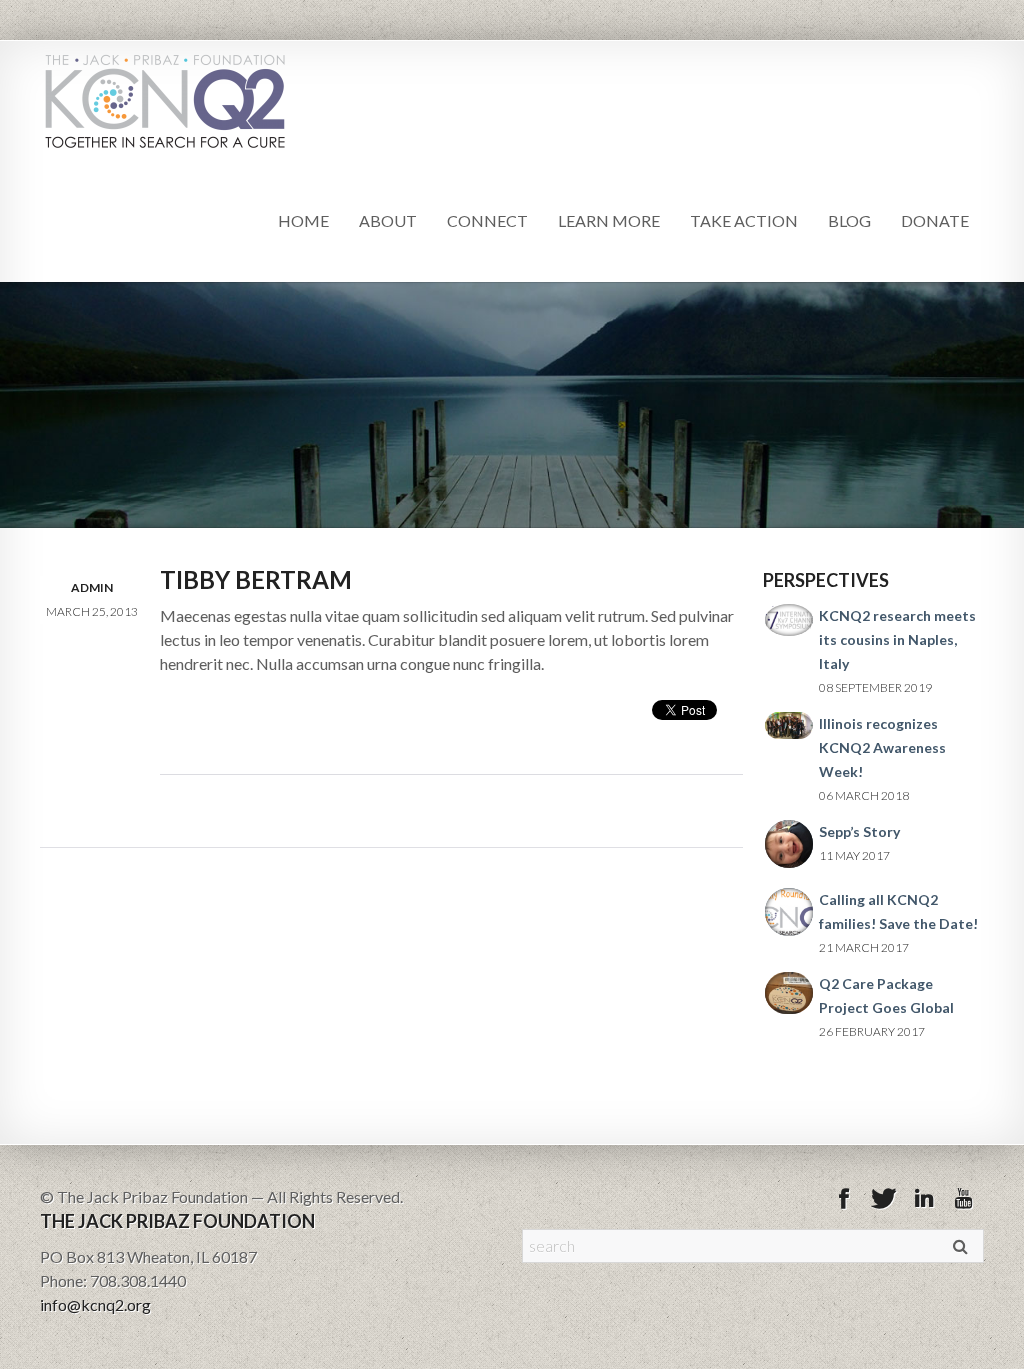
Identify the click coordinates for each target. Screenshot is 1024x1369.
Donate (935, 220)
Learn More (609, 220)
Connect (487, 220)
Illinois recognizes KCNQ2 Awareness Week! (882, 747)
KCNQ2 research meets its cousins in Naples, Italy (897, 639)
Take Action (744, 220)
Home (303, 220)
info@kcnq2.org (95, 1304)
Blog (849, 220)
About (388, 220)
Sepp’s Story (859, 831)
